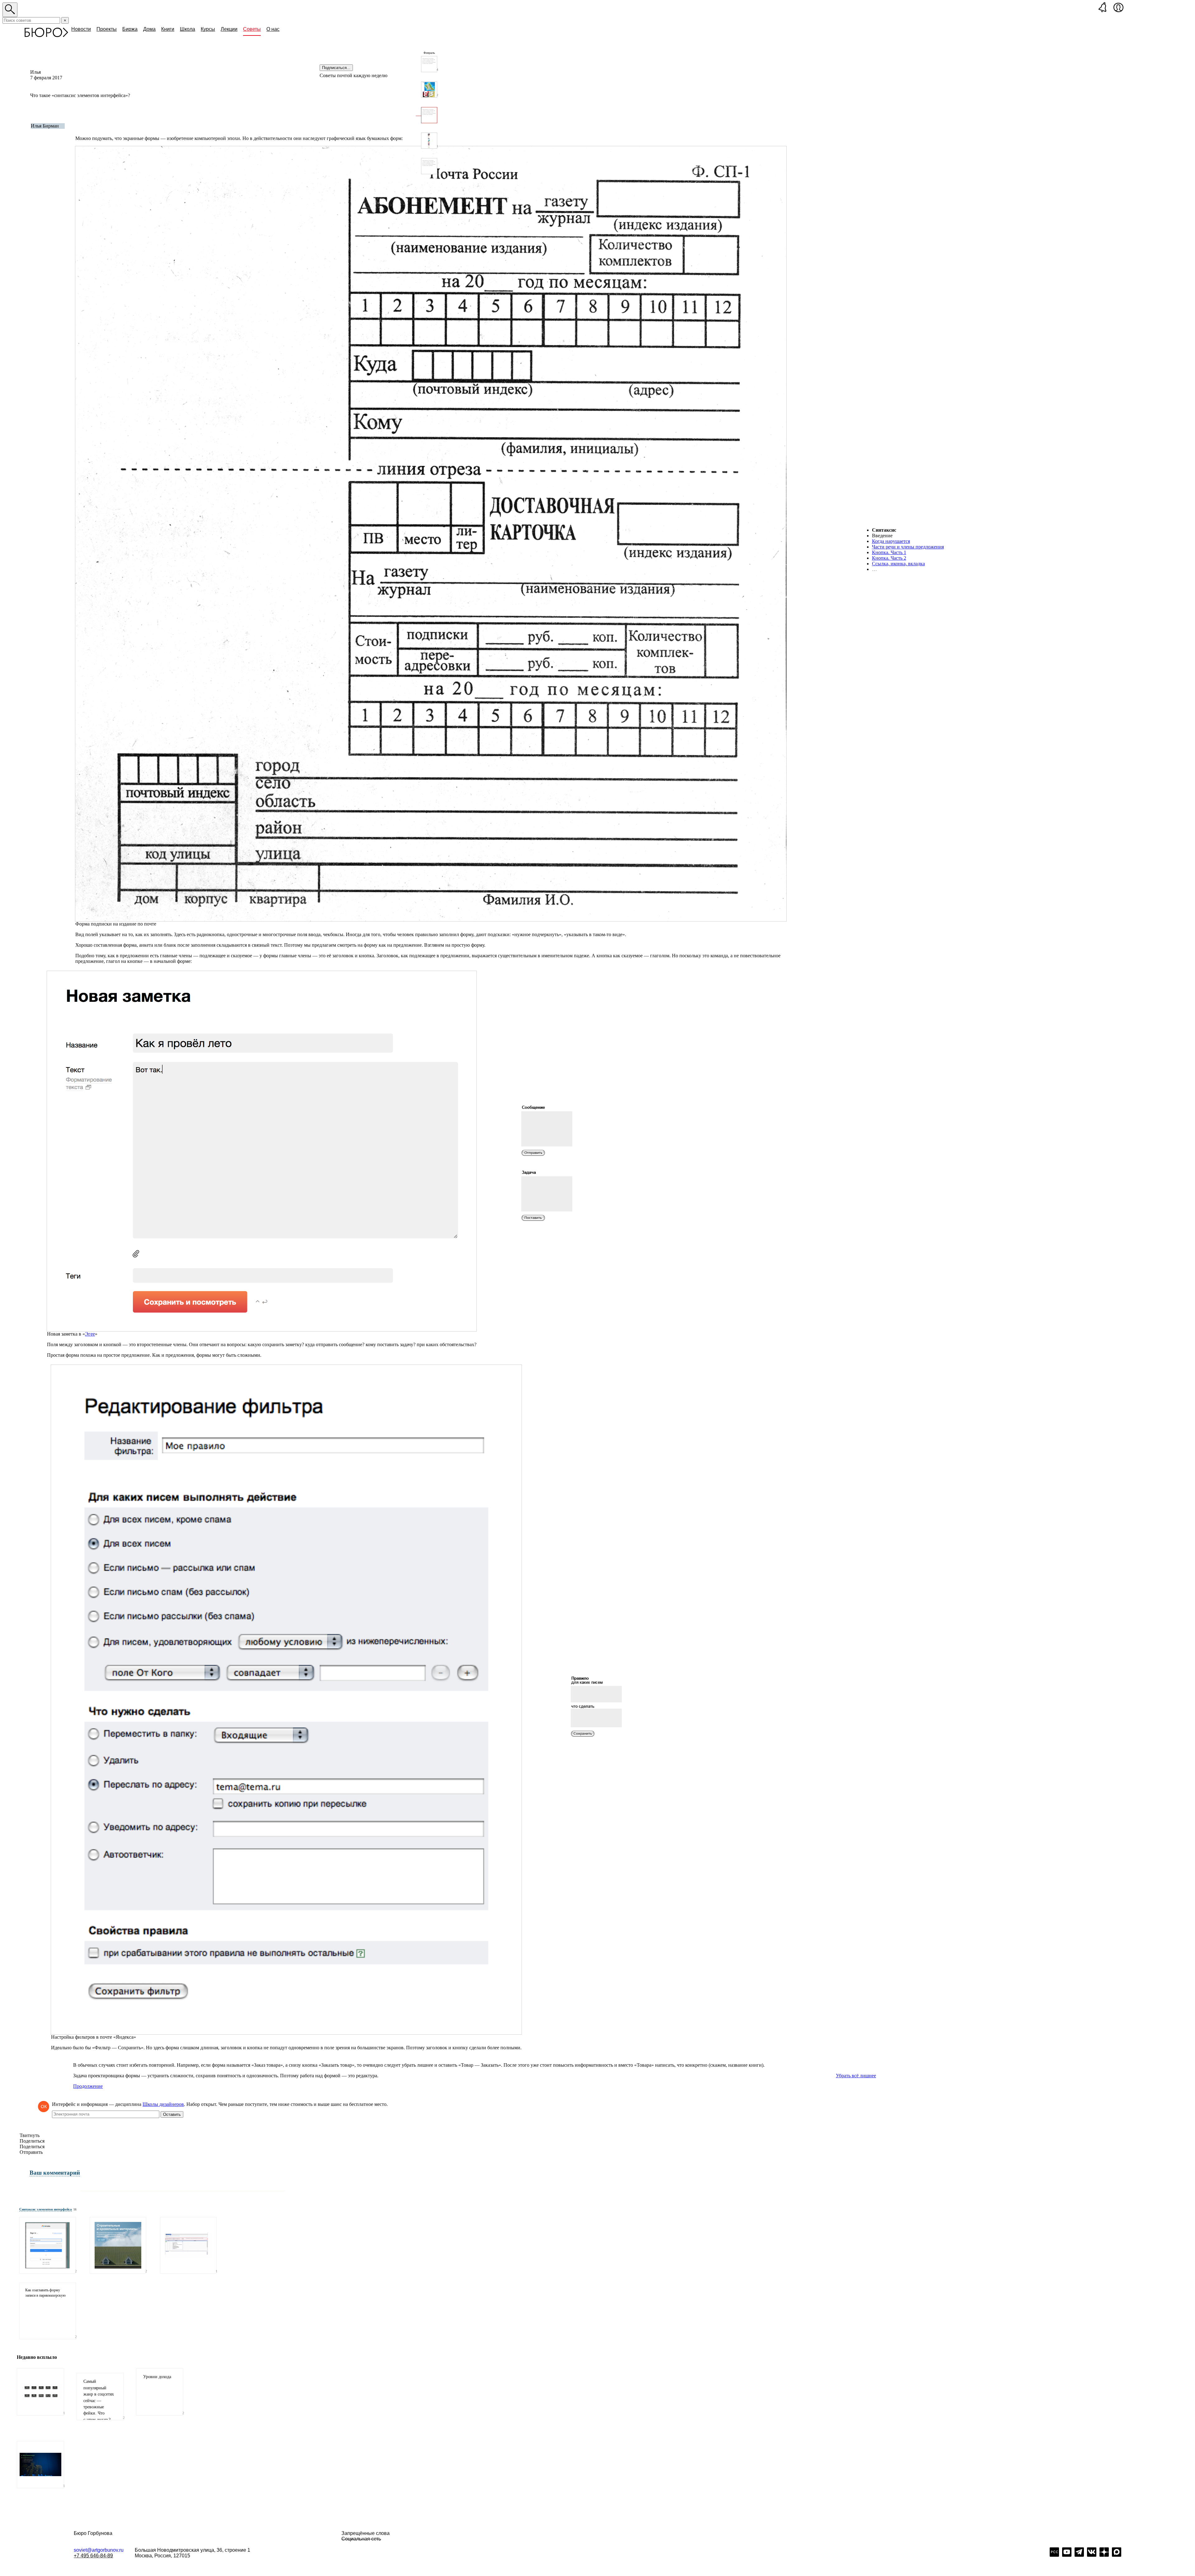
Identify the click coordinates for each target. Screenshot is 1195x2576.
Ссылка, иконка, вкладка (898, 564)
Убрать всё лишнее (856, 2076)
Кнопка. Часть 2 (889, 558)
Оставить (172, 2114)
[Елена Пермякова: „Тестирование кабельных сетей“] (188, 2245)
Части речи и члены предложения (908, 547)
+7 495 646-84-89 (93, 2556)
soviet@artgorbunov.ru (99, 2550)
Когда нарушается (891, 541)
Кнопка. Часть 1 (889, 552)
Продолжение (88, 2086)
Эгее (90, 1334)
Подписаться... (336, 68)
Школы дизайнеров (163, 2104)
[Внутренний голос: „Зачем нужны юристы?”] (429, 166)
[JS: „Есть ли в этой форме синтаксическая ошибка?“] (48, 2245)
